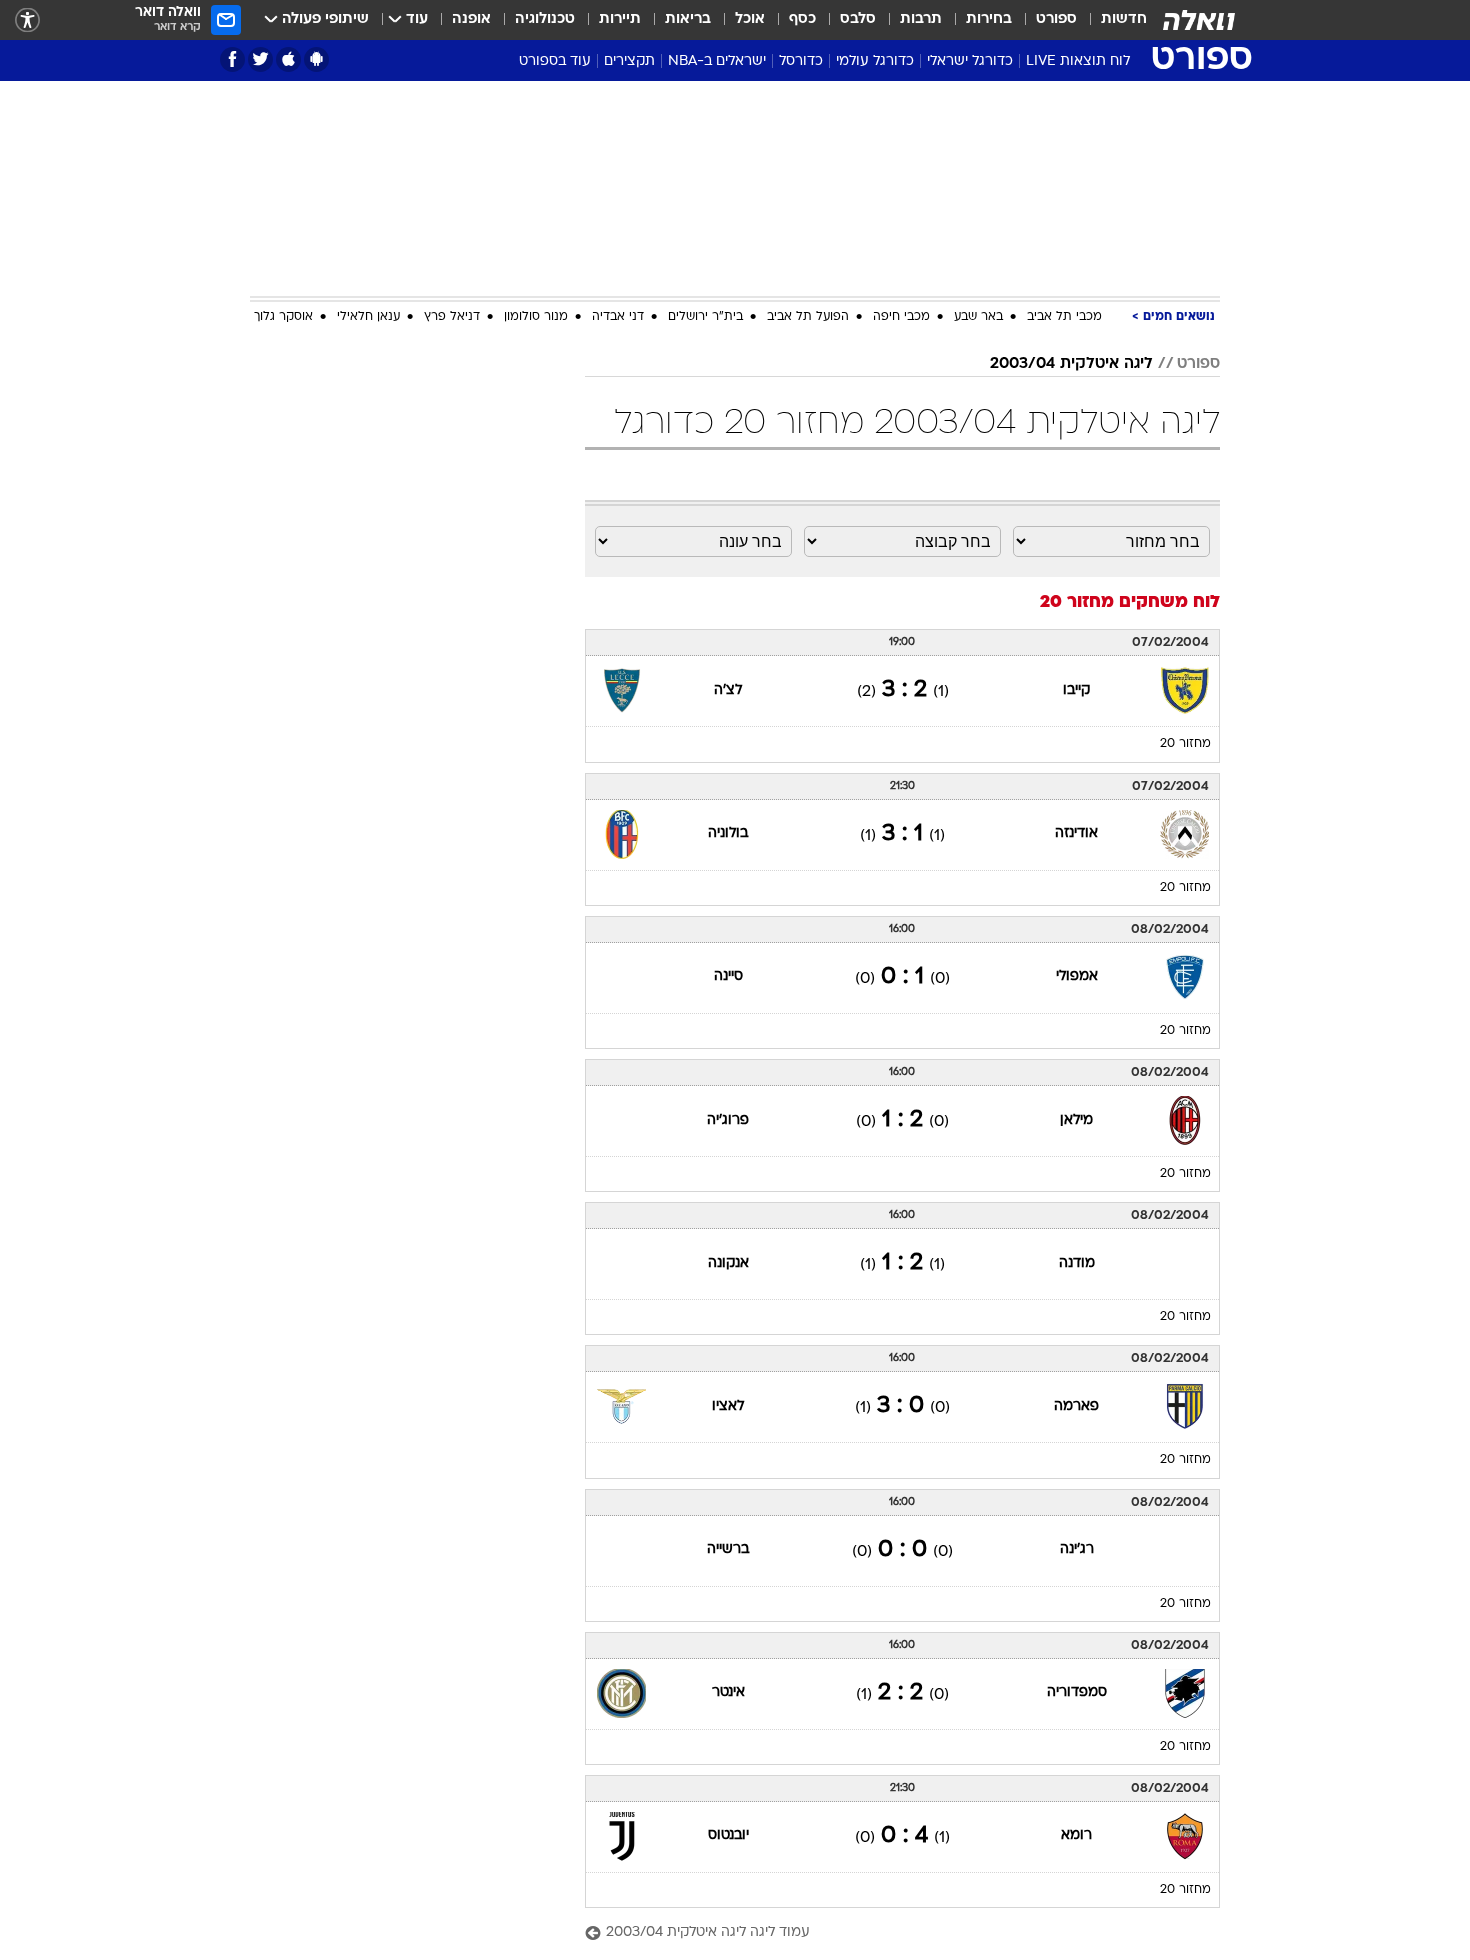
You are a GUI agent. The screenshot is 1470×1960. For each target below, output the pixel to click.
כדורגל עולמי (875, 61)
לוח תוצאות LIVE (1078, 61)
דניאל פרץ (452, 317)
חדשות (1124, 19)
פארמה (1076, 1406)
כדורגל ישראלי (970, 61)
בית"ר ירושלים (705, 317)
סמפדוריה (1077, 1692)
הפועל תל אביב (808, 317)
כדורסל (801, 61)
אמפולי (1077, 976)
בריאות (688, 19)
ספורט (1056, 19)
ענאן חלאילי (368, 317)
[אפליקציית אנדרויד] (316, 59)
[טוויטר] (260, 59)
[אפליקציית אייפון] (288, 59)
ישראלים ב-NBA (717, 61)
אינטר (728, 1692)
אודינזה (1076, 833)
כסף (802, 19)
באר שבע (978, 317)
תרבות (921, 19)
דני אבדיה (618, 317)
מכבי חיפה (901, 317)
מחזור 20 (1185, 744)
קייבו (1076, 690)
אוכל (750, 19)
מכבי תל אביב (1064, 317)
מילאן (1076, 1120)
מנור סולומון (536, 317)
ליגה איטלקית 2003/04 (1071, 364)
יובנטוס (728, 1835)
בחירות (989, 19)
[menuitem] (1112, 20)
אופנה (471, 19)
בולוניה (728, 833)
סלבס (858, 19)
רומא (1076, 1835)
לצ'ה (728, 690)
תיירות (620, 19)
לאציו (728, 1406)
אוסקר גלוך (283, 317)
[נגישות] (27, 20)
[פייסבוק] (232, 59)
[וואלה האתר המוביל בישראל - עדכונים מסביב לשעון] (1199, 20)
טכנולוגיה (545, 19)
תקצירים (629, 61)
